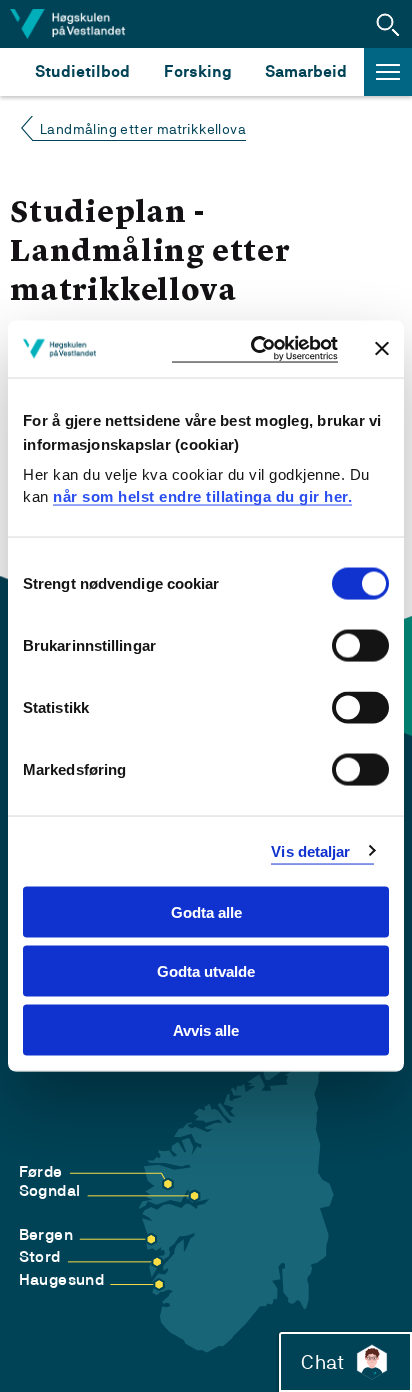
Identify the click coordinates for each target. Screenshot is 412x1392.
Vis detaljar (310, 850)
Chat (322, 1362)
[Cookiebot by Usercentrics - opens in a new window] (255, 349)
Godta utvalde (206, 970)
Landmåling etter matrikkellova (143, 129)
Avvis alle (206, 1029)
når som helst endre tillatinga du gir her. (202, 495)
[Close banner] (382, 349)
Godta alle (206, 912)
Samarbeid (306, 71)
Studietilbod (82, 71)
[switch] (360, 646)
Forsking (198, 71)
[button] (388, 24)
